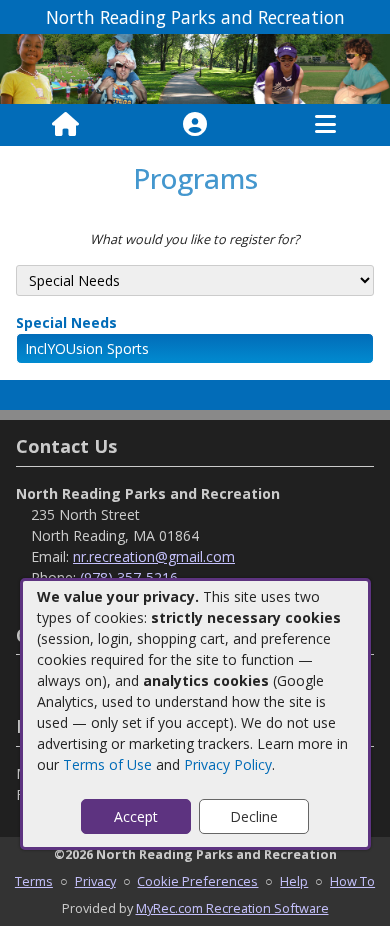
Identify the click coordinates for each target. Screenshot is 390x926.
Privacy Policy (228, 764)
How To (352, 881)
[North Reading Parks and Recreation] (195, 67)
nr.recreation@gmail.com (154, 556)
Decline (254, 816)
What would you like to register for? (195, 239)
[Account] (195, 125)
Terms (34, 881)
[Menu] (325, 125)
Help (294, 881)
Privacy (95, 881)
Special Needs (66, 322)
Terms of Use (107, 764)
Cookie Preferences (197, 881)
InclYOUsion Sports (87, 348)
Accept (136, 816)
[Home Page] (65, 125)
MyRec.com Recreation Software (232, 908)
